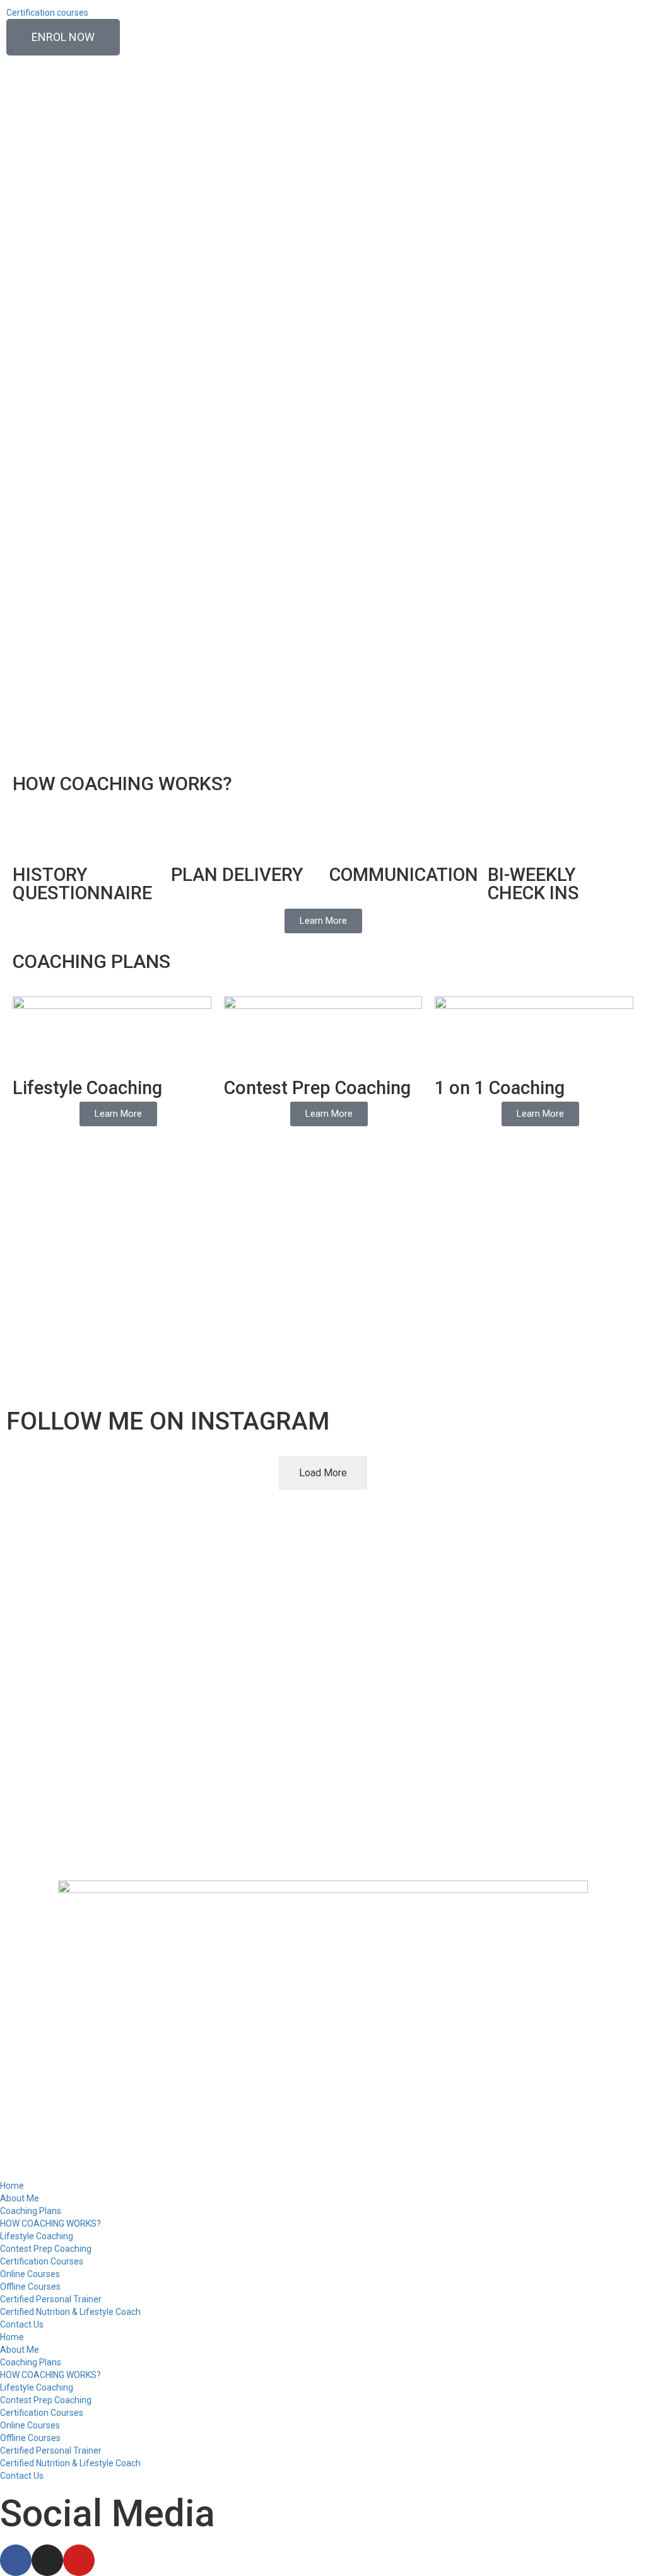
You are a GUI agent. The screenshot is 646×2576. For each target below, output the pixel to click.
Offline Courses (30, 2287)
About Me (20, 2198)
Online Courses (30, 2274)
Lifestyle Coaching (37, 2236)
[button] (19, 216)
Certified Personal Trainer (51, 2299)
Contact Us (22, 2324)
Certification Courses (42, 2261)
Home (12, 2186)
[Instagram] (47, 2560)
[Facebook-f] (16, 2560)
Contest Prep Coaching (46, 2249)
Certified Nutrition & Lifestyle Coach (70, 2312)
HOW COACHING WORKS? (50, 2223)
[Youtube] (79, 2560)
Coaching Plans (31, 2211)
